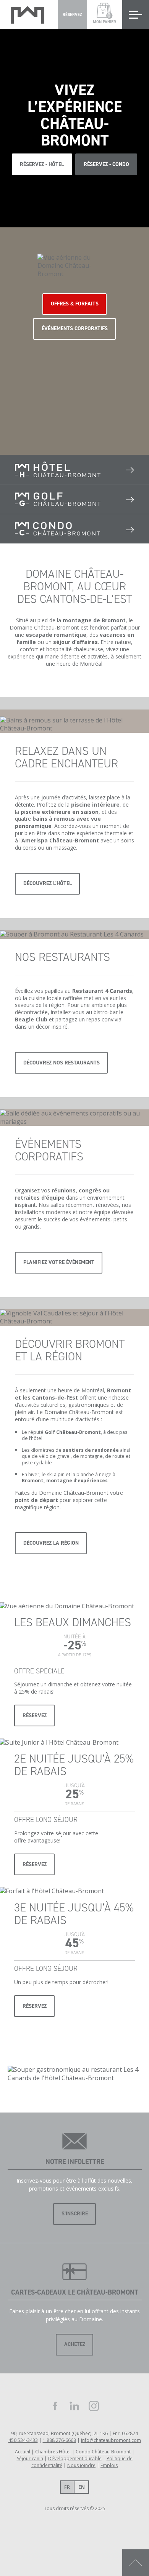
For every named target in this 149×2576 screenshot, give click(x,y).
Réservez (35, 1715)
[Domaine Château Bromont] (28, 15)
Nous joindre (81, 2465)
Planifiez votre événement (59, 1262)
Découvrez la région (51, 1543)
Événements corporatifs (75, 328)
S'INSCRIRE (75, 2214)
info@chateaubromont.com (111, 2440)
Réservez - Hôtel (42, 164)
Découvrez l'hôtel (48, 883)
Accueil (23, 2452)
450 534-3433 (23, 2440)
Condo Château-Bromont (103, 2452)
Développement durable (75, 2459)
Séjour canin (30, 2459)
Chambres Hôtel (53, 2452)
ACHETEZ (75, 2344)
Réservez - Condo (106, 164)
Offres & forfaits (75, 304)
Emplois (109, 2465)
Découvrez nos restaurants (62, 1063)
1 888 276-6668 (59, 2440)
